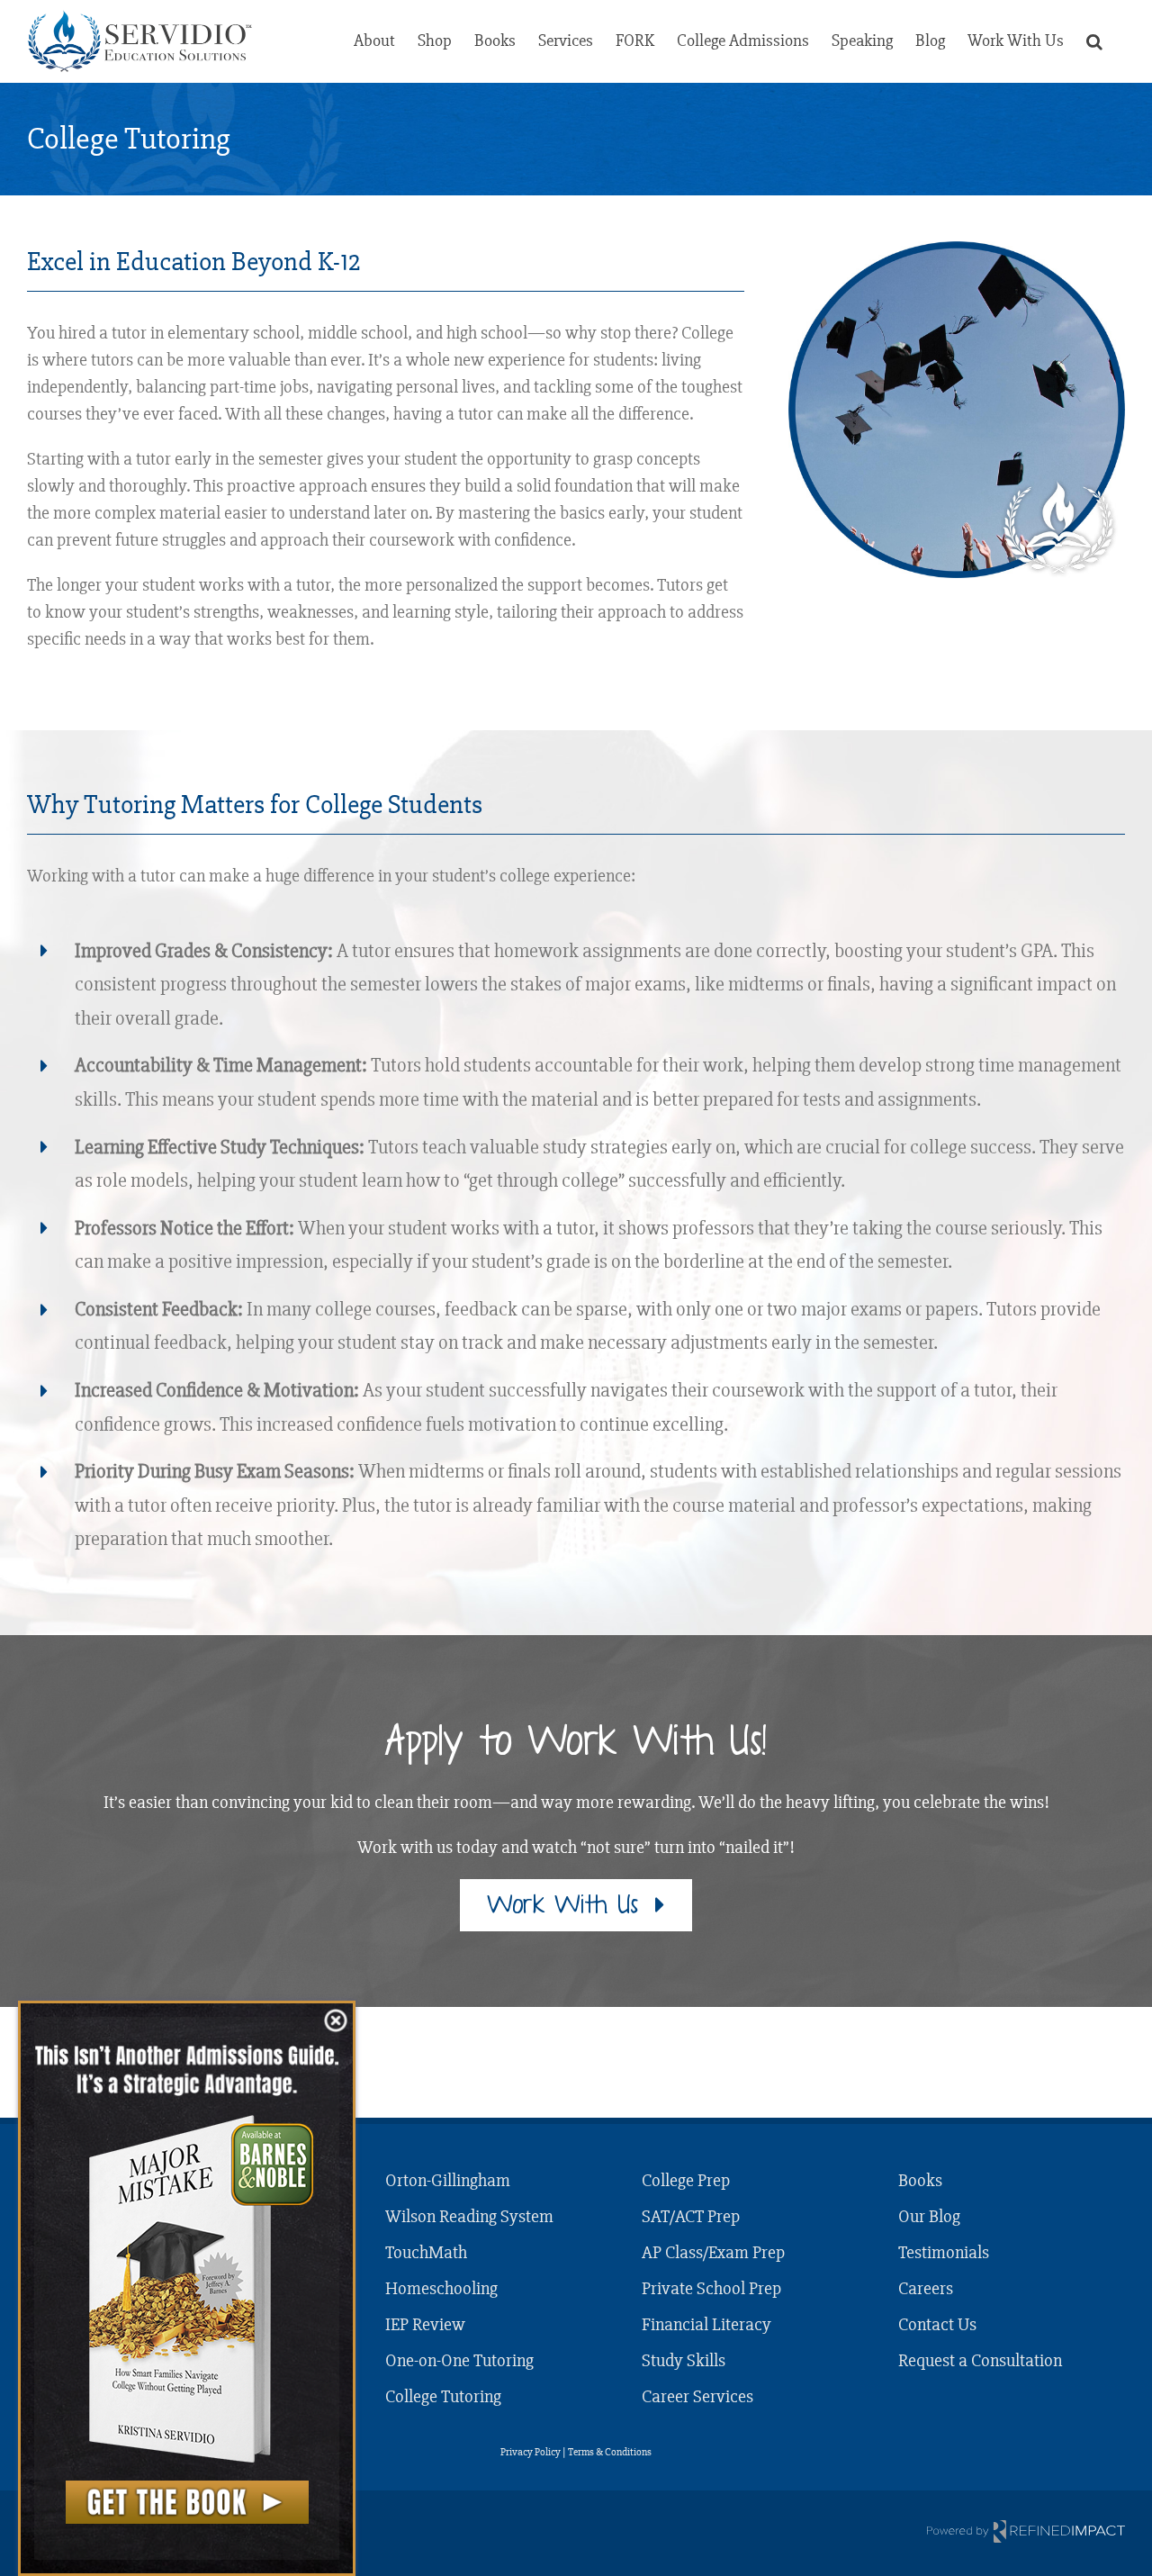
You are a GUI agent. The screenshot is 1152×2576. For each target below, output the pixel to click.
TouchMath (426, 2252)
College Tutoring (443, 2396)
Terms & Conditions (610, 2452)
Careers (926, 2288)
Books (920, 2180)
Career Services (697, 2396)
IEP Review (425, 2324)
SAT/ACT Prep (691, 2216)
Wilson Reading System (469, 2216)
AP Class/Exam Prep (713, 2252)
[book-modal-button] (187, 2502)
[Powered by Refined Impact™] (1026, 2531)
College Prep (686, 2180)
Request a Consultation (980, 2360)
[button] (1094, 41)
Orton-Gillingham (448, 2180)
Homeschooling (441, 2288)
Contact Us (937, 2324)
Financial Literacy (706, 2324)
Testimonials (944, 2252)
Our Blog (929, 2216)
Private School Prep (711, 2288)
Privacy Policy (531, 2452)
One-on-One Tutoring (459, 2360)
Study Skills (684, 2360)
